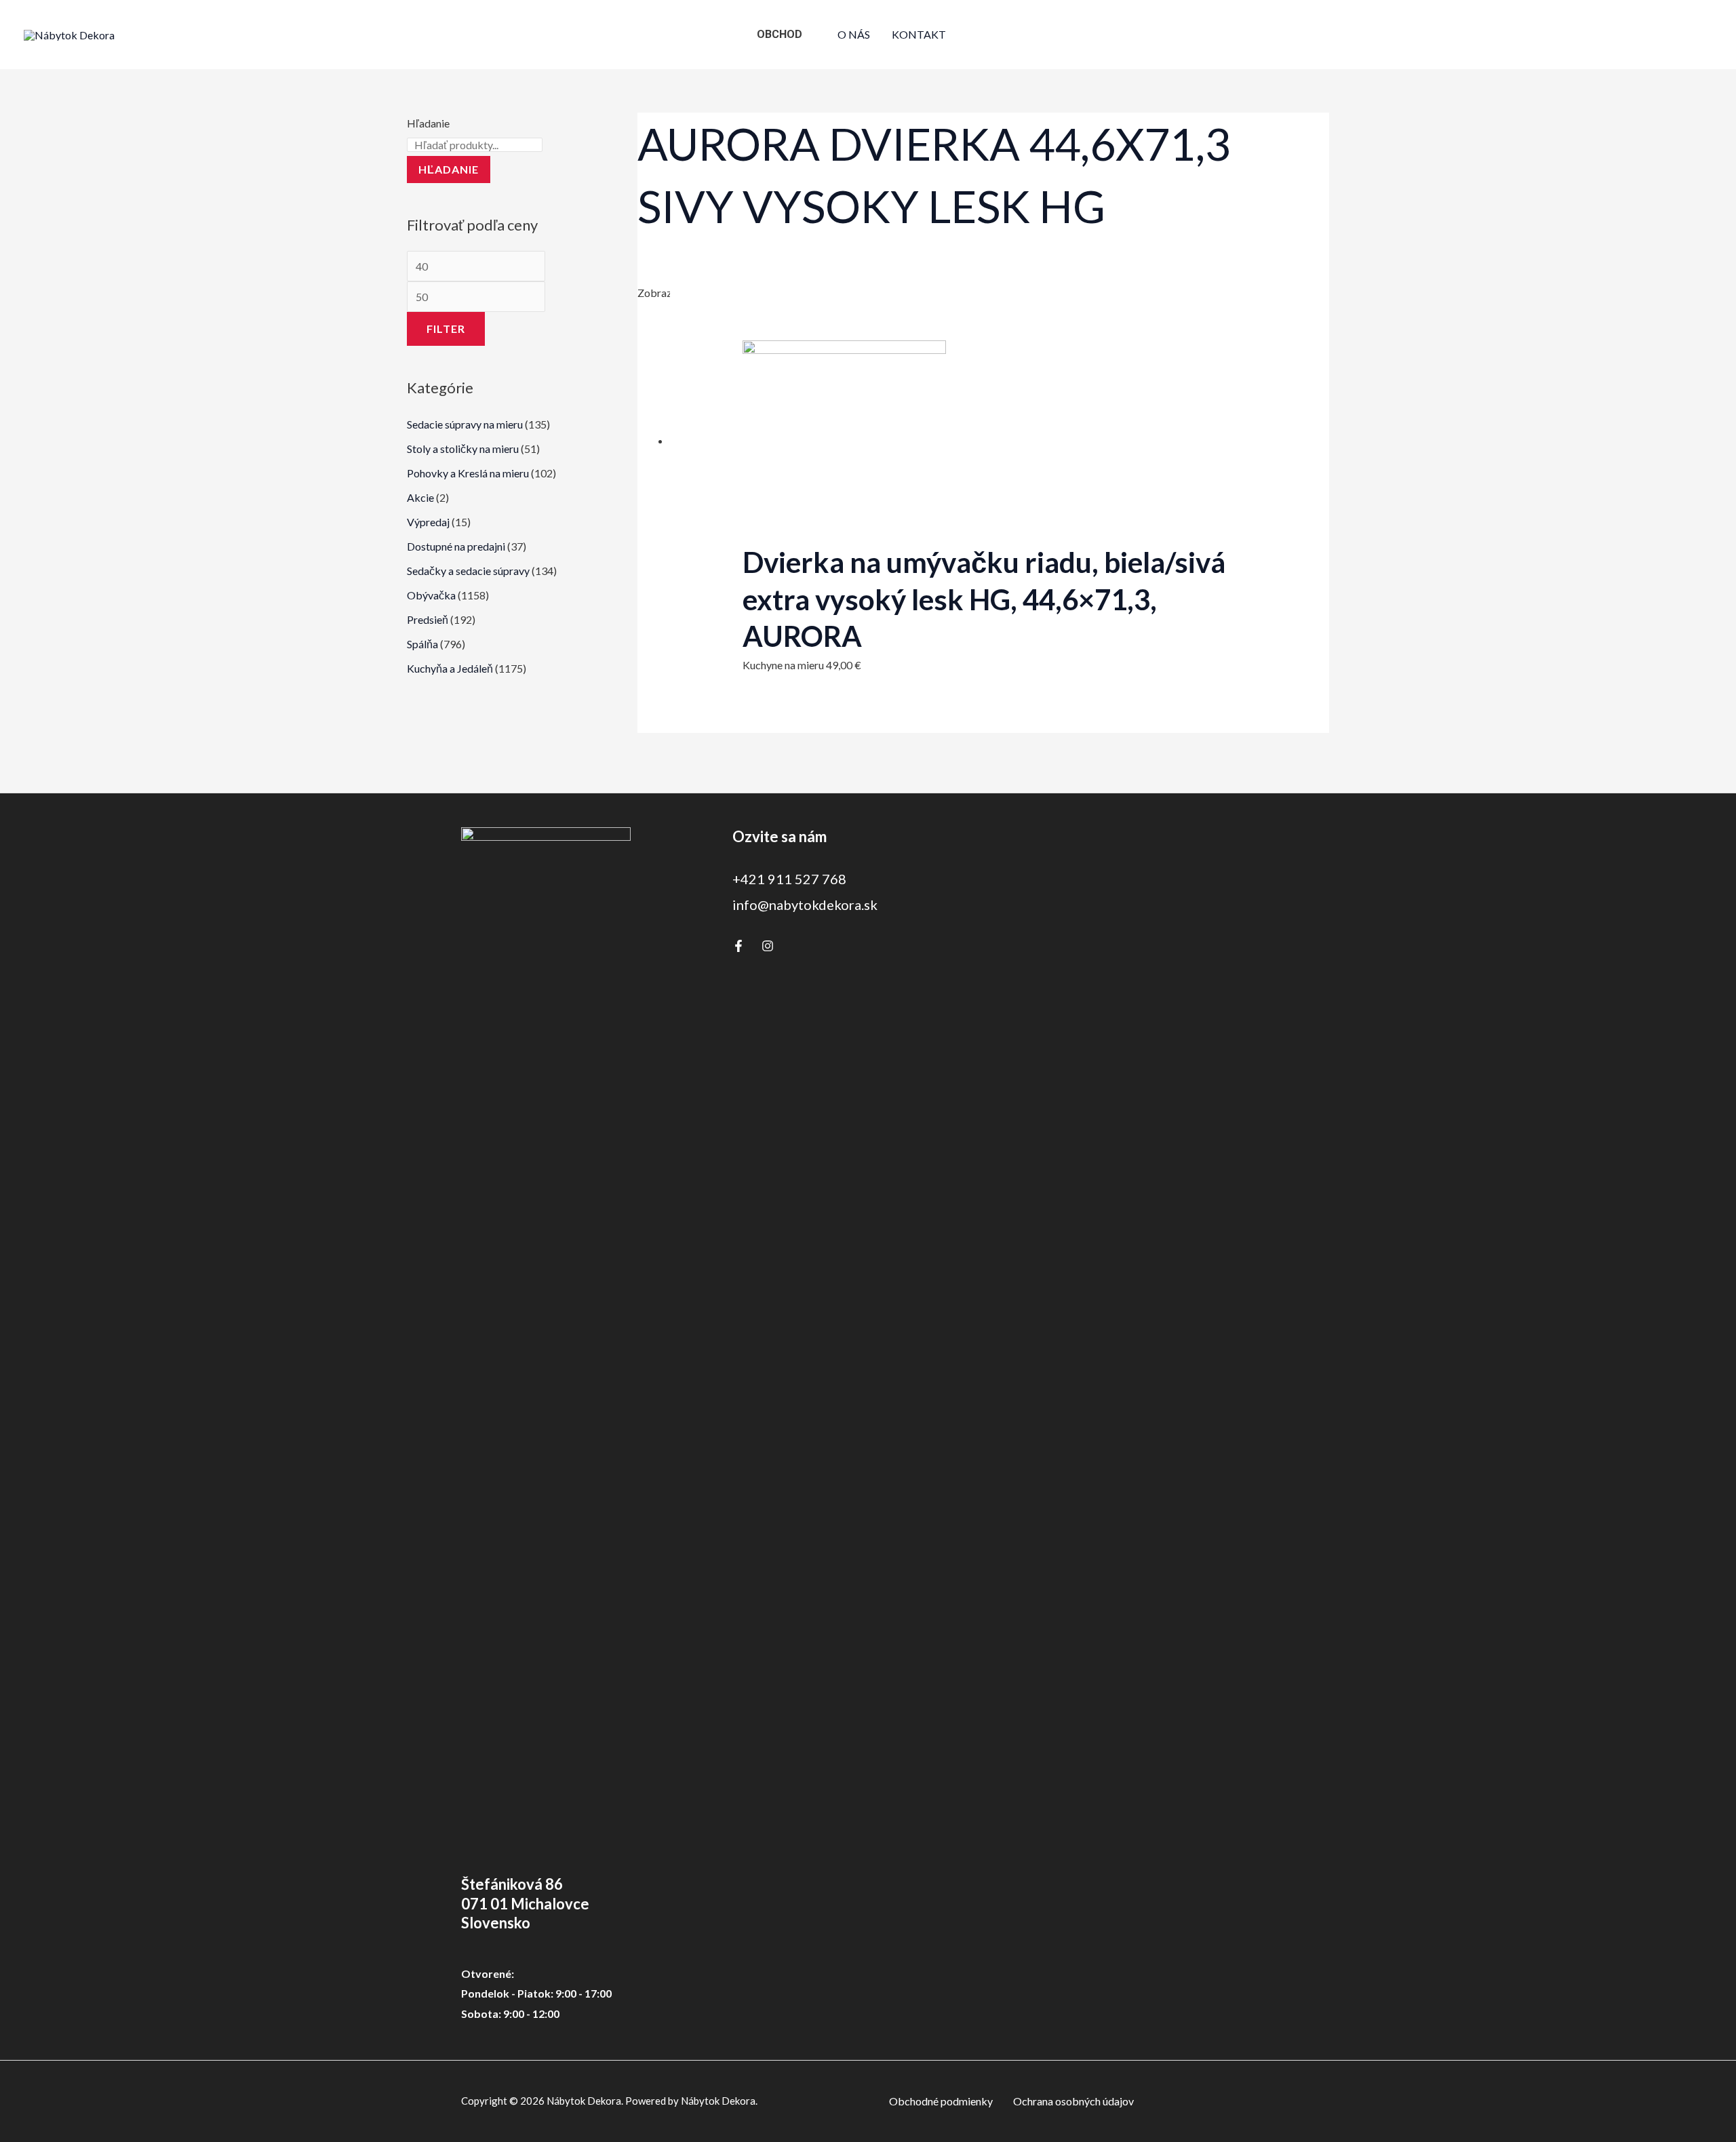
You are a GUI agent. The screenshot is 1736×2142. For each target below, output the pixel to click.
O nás (854, 34)
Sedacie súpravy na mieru (465, 424)
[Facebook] (738, 946)
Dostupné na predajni (456, 546)
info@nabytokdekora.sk (805, 905)
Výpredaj (428, 522)
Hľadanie (428, 123)
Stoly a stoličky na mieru (463, 449)
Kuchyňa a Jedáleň (450, 668)
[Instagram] (768, 946)
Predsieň (428, 619)
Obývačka (431, 595)
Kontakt (919, 34)
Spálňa (422, 644)
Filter (446, 329)
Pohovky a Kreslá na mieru (468, 473)
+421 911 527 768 (789, 879)
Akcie (420, 497)
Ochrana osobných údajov (1073, 2101)
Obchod (780, 34)
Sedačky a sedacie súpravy (468, 571)
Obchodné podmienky (941, 2101)
